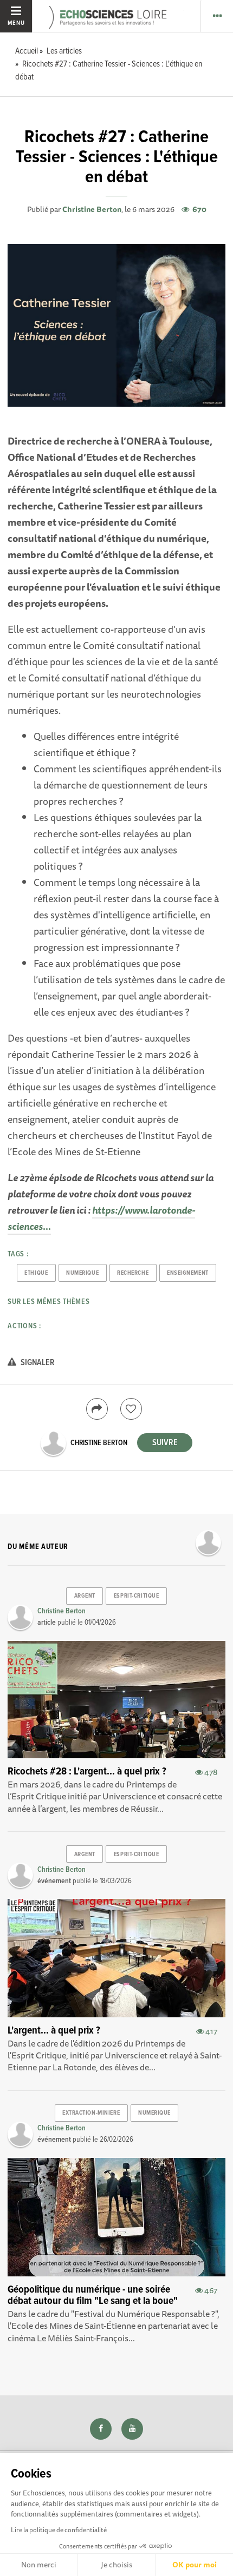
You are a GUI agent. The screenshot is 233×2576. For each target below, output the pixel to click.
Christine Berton (92, 209)
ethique (36, 1273)
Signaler (37, 1363)
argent (85, 1596)
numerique (82, 1273)
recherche (133, 1273)
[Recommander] (131, 1409)
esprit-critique (136, 1596)
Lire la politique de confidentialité (59, 2530)
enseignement (188, 1273)
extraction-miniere (91, 2113)
